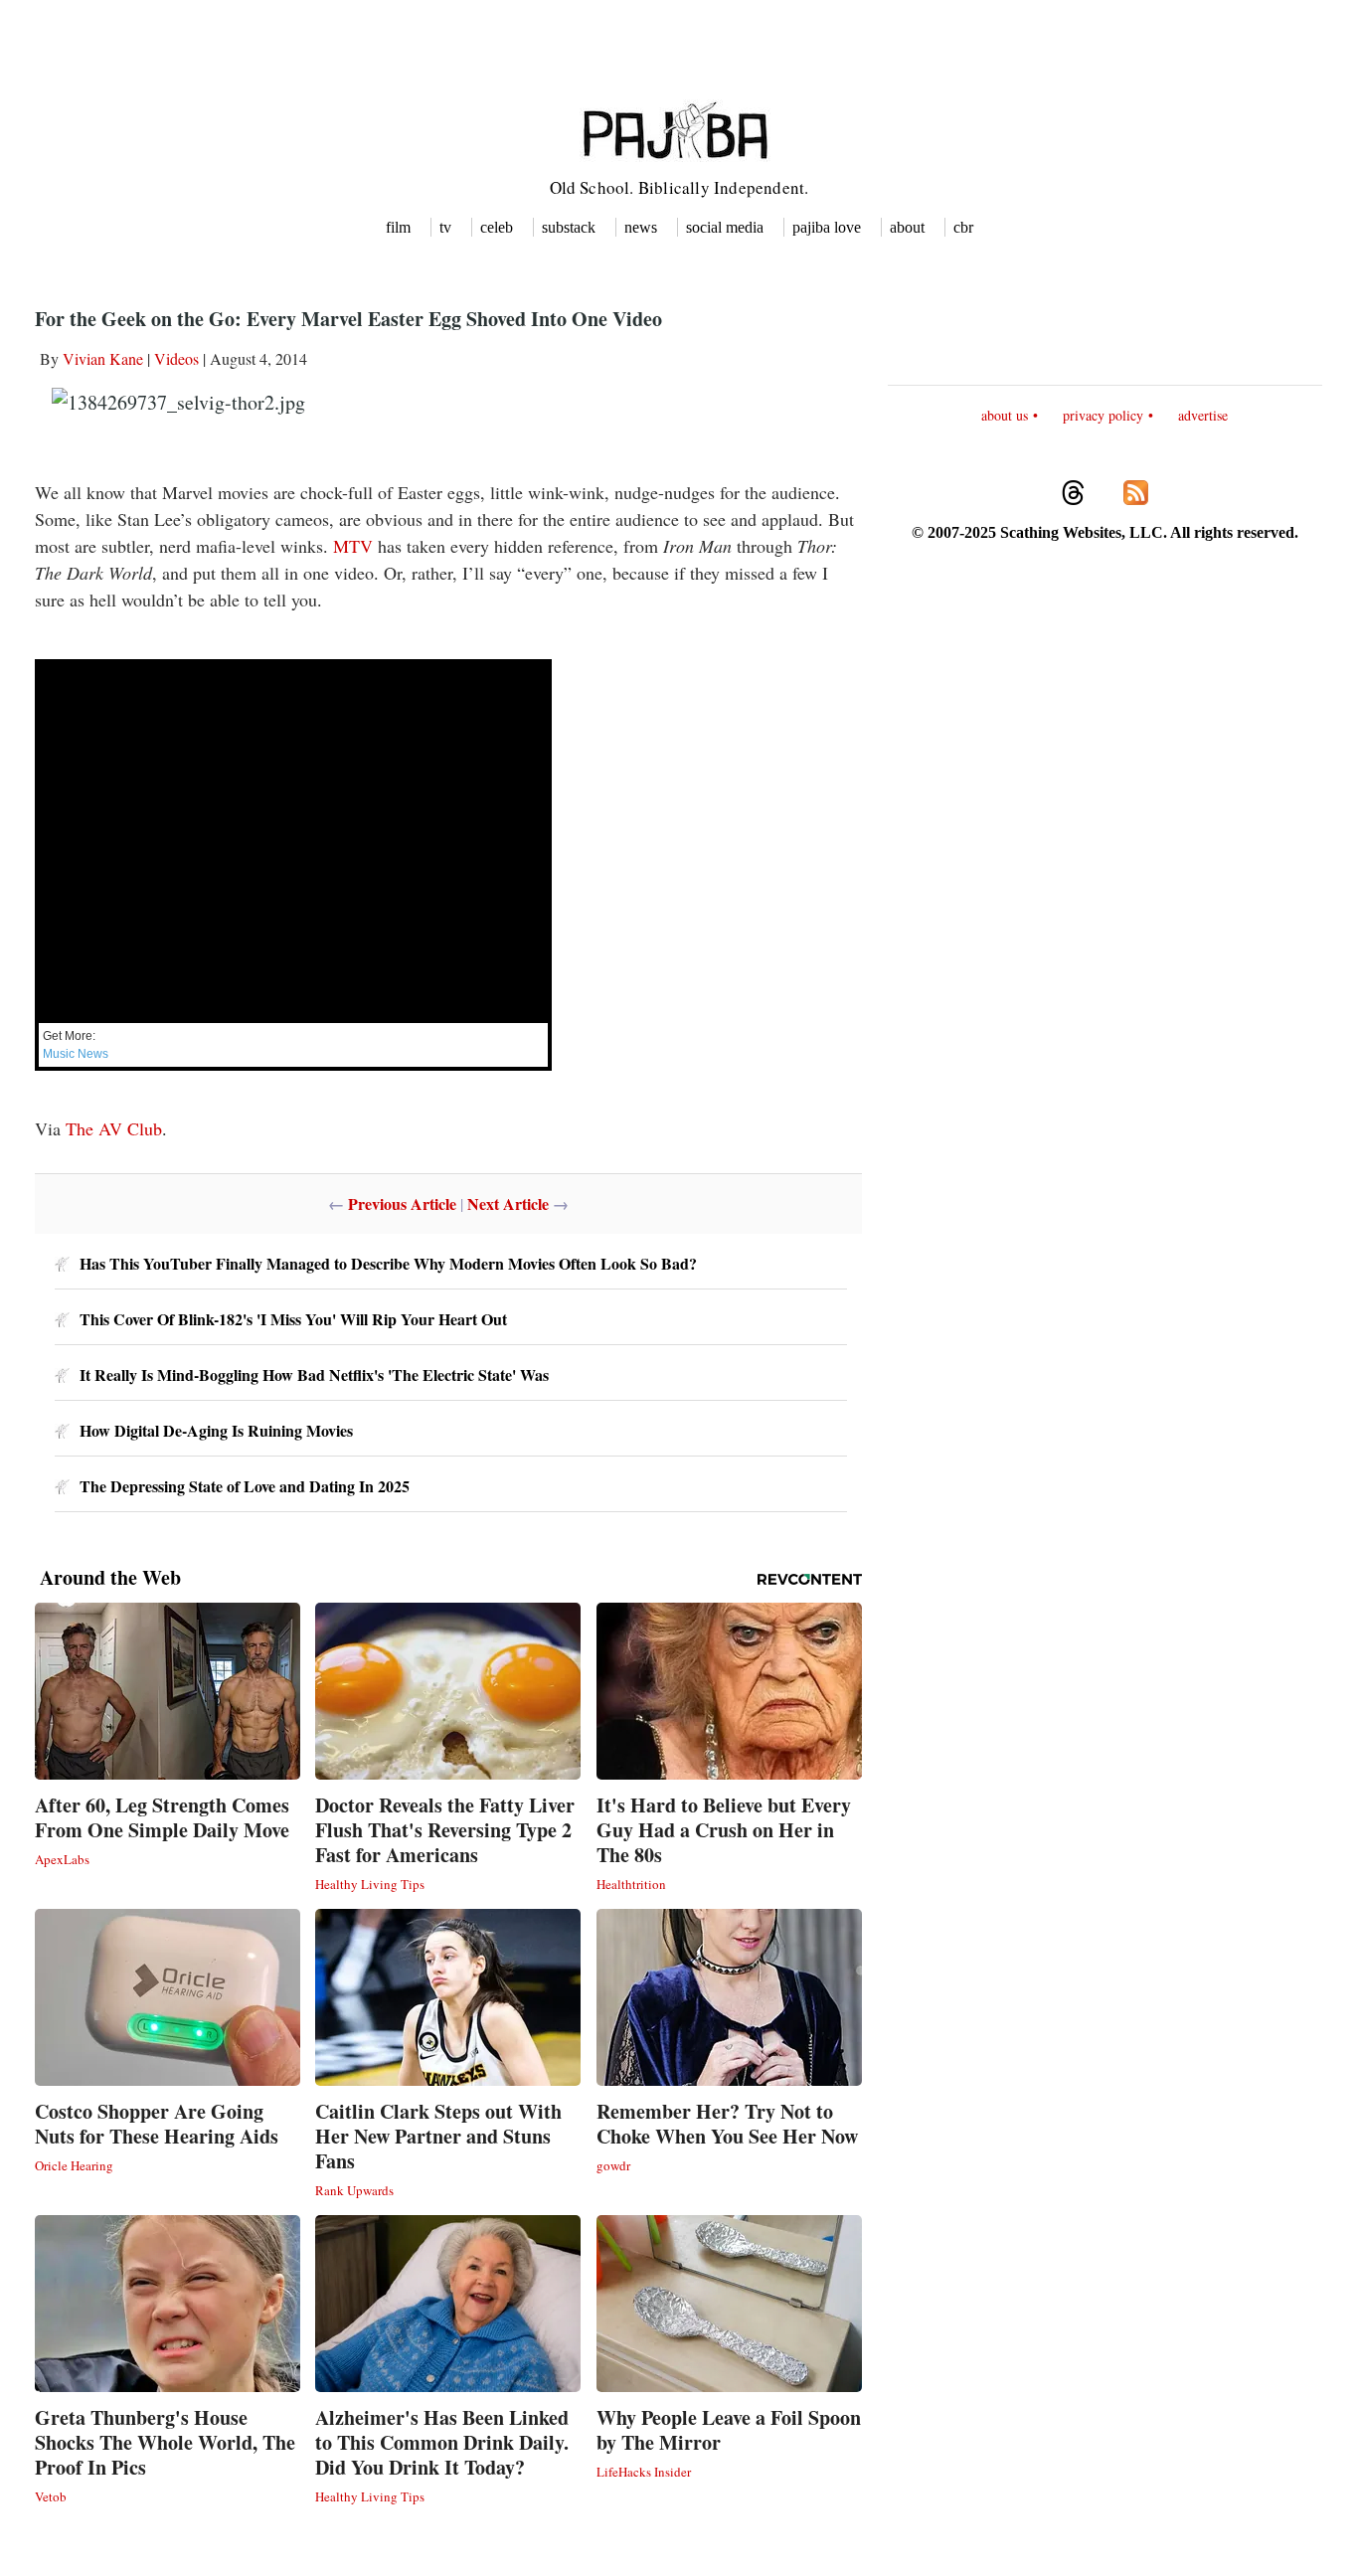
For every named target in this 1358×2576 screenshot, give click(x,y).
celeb (497, 227)
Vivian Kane (103, 358)
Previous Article (402, 1203)
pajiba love (827, 227)
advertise (1203, 415)
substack (569, 227)
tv (445, 227)
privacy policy (1103, 415)
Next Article (508, 1203)
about (907, 227)
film (398, 227)
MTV (353, 546)
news (641, 227)
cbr (963, 227)
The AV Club (114, 1128)
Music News (76, 1054)
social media (725, 227)
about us (1005, 415)
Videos (176, 358)
